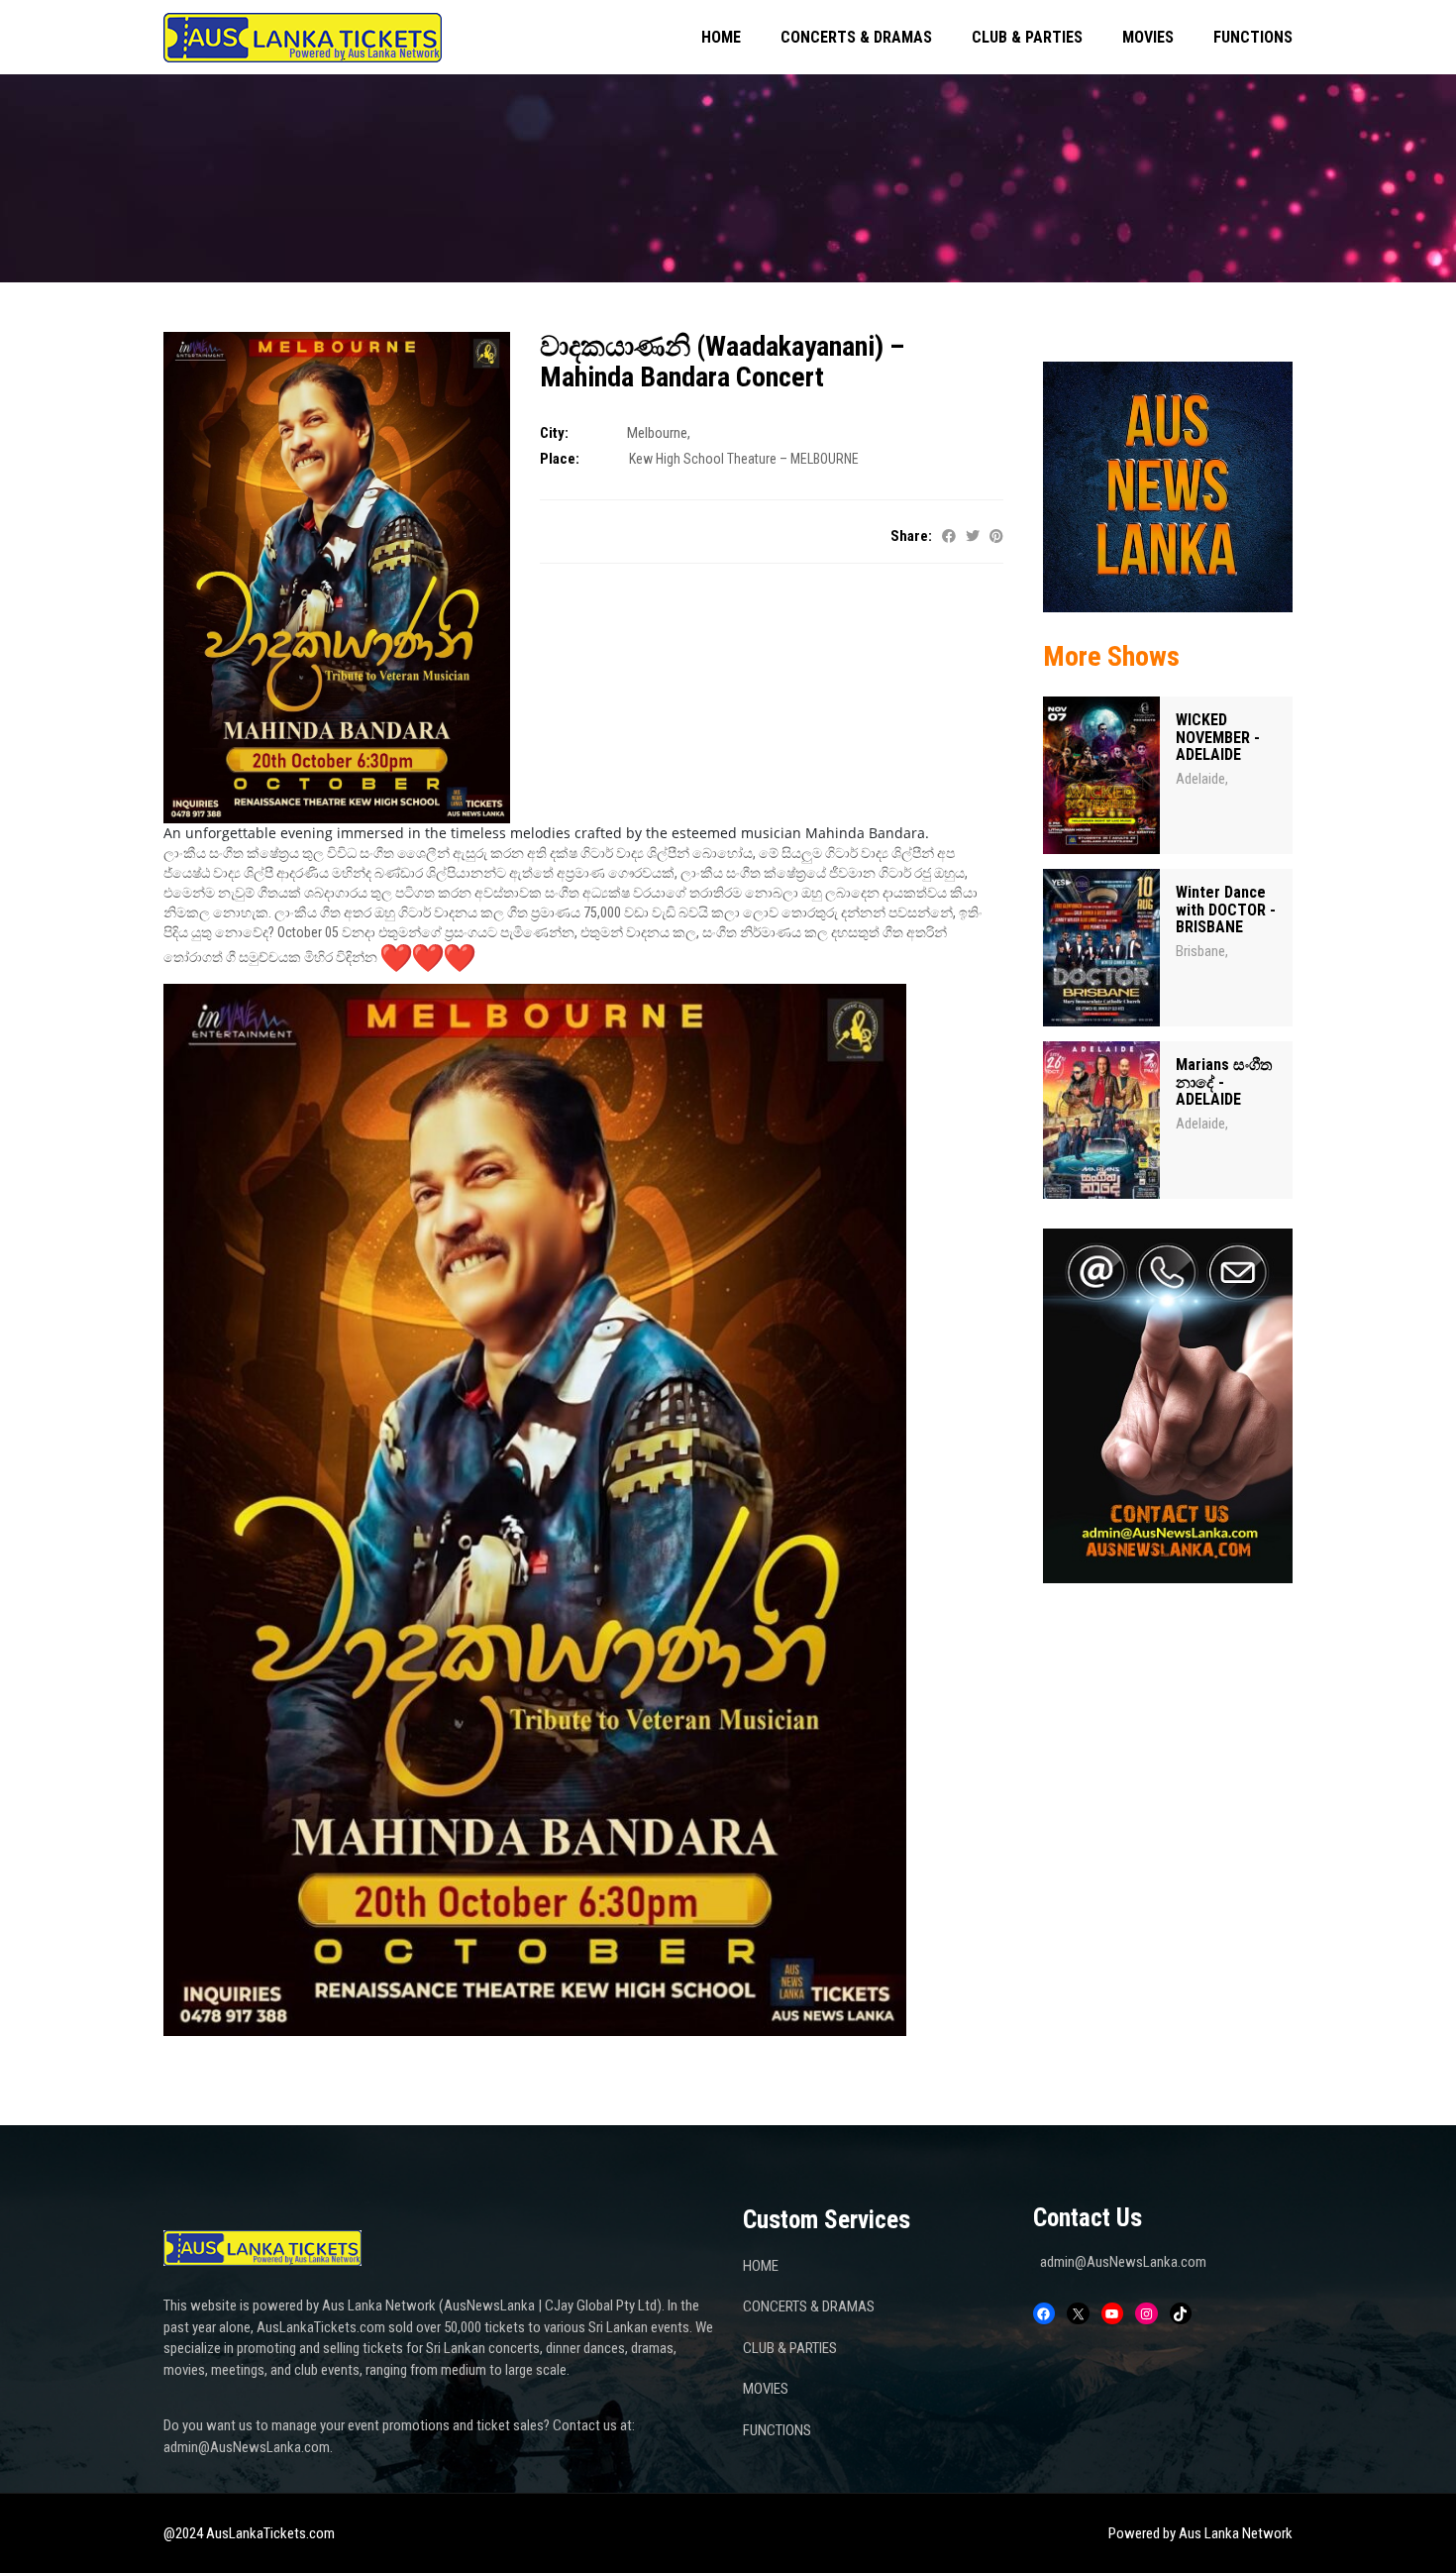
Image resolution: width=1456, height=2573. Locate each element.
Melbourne (657, 433)
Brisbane (1200, 951)
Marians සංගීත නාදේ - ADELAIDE (1224, 1082)
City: (554, 433)
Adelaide (1200, 779)
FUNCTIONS (1253, 37)
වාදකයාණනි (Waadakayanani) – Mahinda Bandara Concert (722, 362)
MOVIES (1148, 37)
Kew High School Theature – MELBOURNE (744, 459)
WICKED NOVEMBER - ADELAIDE (1218, 737)
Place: (560, 459)
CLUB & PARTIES (1027, 37)
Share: (911, 536)
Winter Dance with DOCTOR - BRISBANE (1226, 910)
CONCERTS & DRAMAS (856, 37)
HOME (721, 37)
